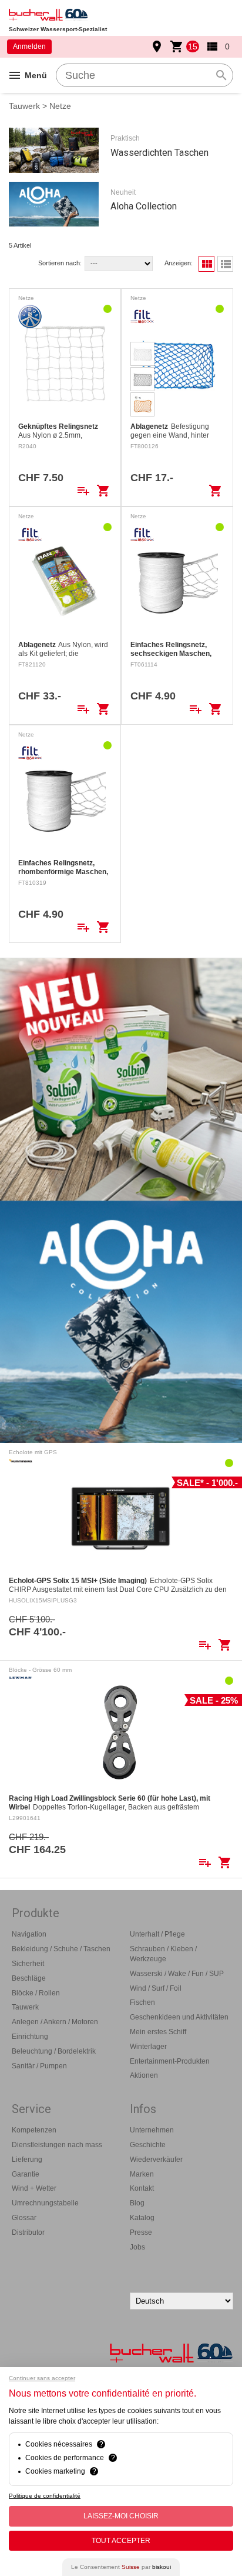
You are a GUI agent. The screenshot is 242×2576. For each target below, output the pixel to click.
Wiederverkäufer (156, 2160)
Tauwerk (24, 106)
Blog (137, 2203)
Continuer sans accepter (42, 2378)
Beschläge (29, 1978)
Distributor (28, 2232)
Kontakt (142, 2188)
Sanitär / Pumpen (39, 2066)
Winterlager (148, 2047)
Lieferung (27, 2160)
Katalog (142, 2218)
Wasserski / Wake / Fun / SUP (177, 1974)
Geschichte (148, 2145)
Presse (141, 2232)
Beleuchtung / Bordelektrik (54, 2051)
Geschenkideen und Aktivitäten (179, 2017)
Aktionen (144, 2075)
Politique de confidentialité (45, 2496)
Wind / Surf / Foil (156, 1988)
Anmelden (29, 46)
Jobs (137, 2247)
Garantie (26, 2174)
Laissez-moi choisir (121, 2516)
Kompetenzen (34, 2130)
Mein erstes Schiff (158, 2032)
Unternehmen (152, 2130)
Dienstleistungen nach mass (57, 2145)
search (221, 75)
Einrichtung (30, 2037)
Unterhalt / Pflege (157, 1934)
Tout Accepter (121, 2541)
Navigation (29, 1934)
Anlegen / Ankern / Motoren (55, 2022)
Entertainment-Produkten (170, 2061)
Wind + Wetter (34, 2188)
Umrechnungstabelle (45, 2203)
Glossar (24, 2218)
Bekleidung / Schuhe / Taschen (61, 1949)
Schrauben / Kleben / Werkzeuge (163, 1954)
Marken (142, 2174)
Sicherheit (28, 1964)
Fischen (142, 2002)
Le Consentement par (121, 2567)
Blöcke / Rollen (36, 1993)
